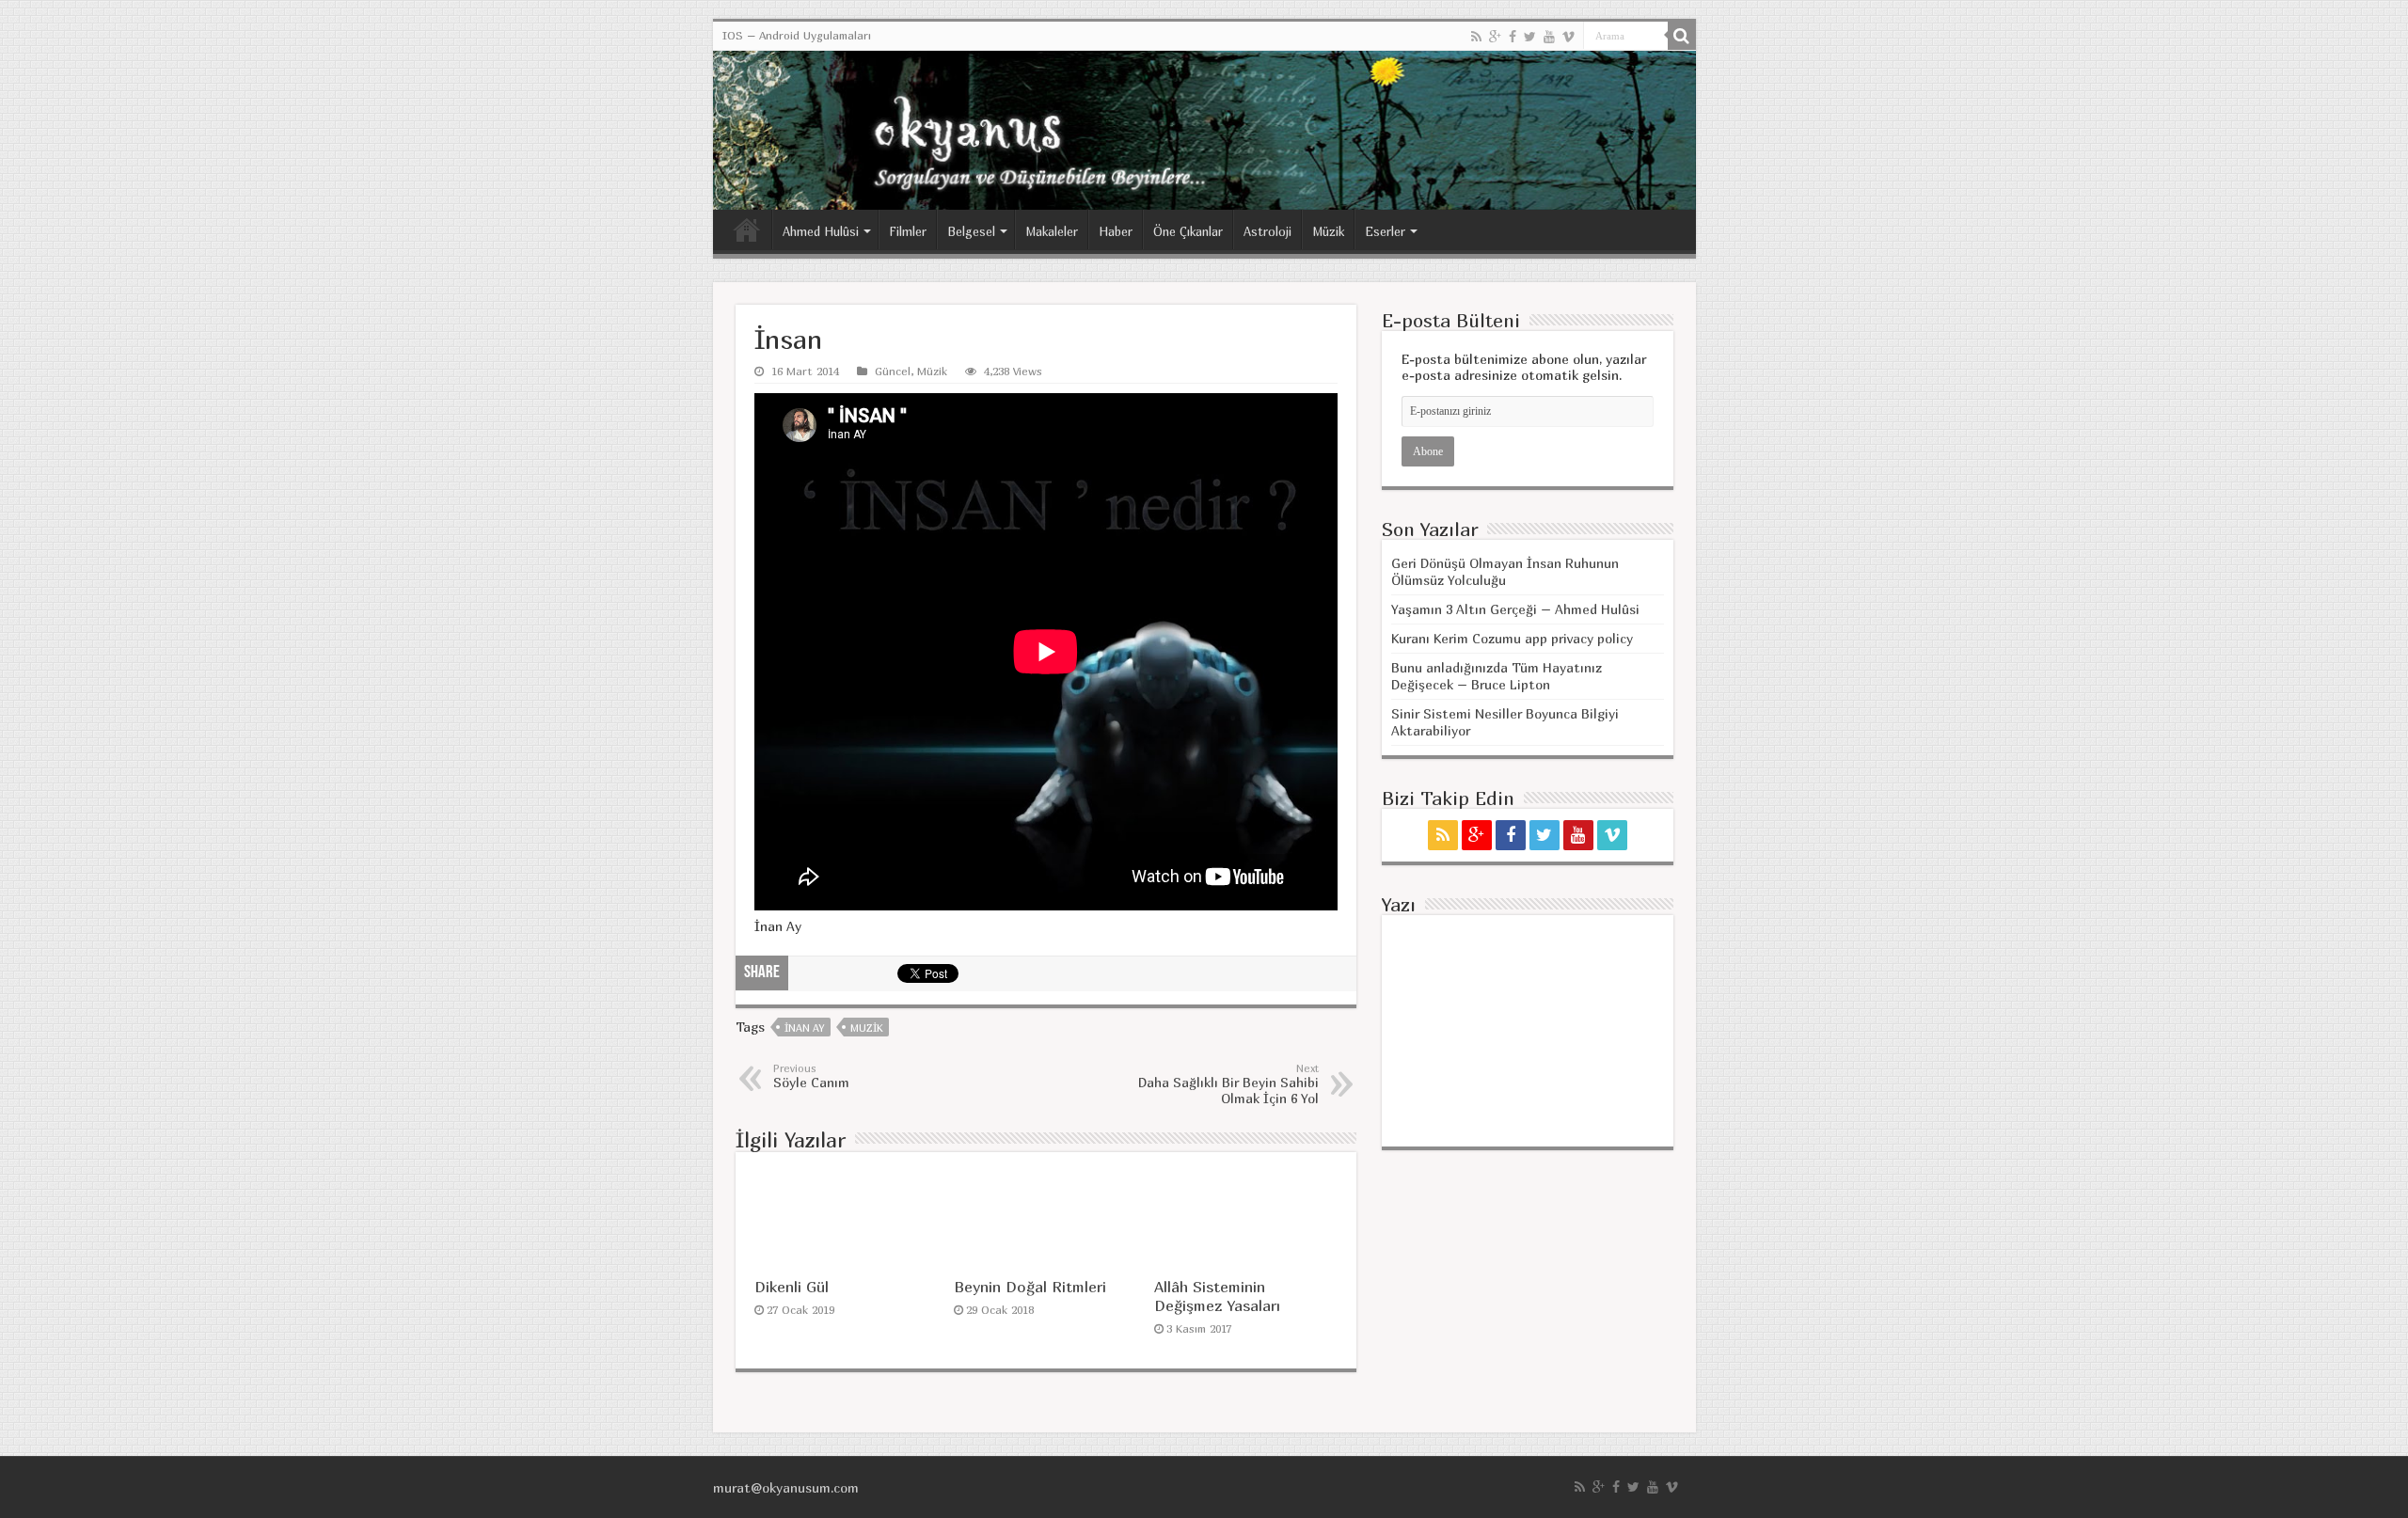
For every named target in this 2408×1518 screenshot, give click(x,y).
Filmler (908, 231)
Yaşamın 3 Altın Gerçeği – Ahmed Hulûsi (1515, 609)
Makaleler (1052, 231)
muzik (866, 1028)
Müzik (1328, 231)
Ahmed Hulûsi (821, 231)
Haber (1116, 231)
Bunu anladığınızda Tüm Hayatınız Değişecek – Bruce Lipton (1497, 676)
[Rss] (1476, 37)
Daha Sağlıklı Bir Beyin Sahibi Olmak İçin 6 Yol (1228, 1084)
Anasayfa (747, 229)
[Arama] (1682, 36)
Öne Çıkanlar (1188, 231)
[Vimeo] (1568, 37)
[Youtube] (1549, 37)
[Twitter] (1530, 37)
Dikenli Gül (792, 1287)
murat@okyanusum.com (786, 1487)
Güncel (893, 371)
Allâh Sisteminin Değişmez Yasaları (1217, 1296)
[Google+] (1495, 37)
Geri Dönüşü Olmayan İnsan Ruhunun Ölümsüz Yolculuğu (1505, 571)
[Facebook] (1513, 37)
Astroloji (1267, 231)
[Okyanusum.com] (1204, 130)
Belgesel (971, 231)
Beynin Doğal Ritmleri (1030, 1287)
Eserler (1385, 231)
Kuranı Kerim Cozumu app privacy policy (1512, 638)
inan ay (804, 1028)
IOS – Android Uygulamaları (797, 35)
